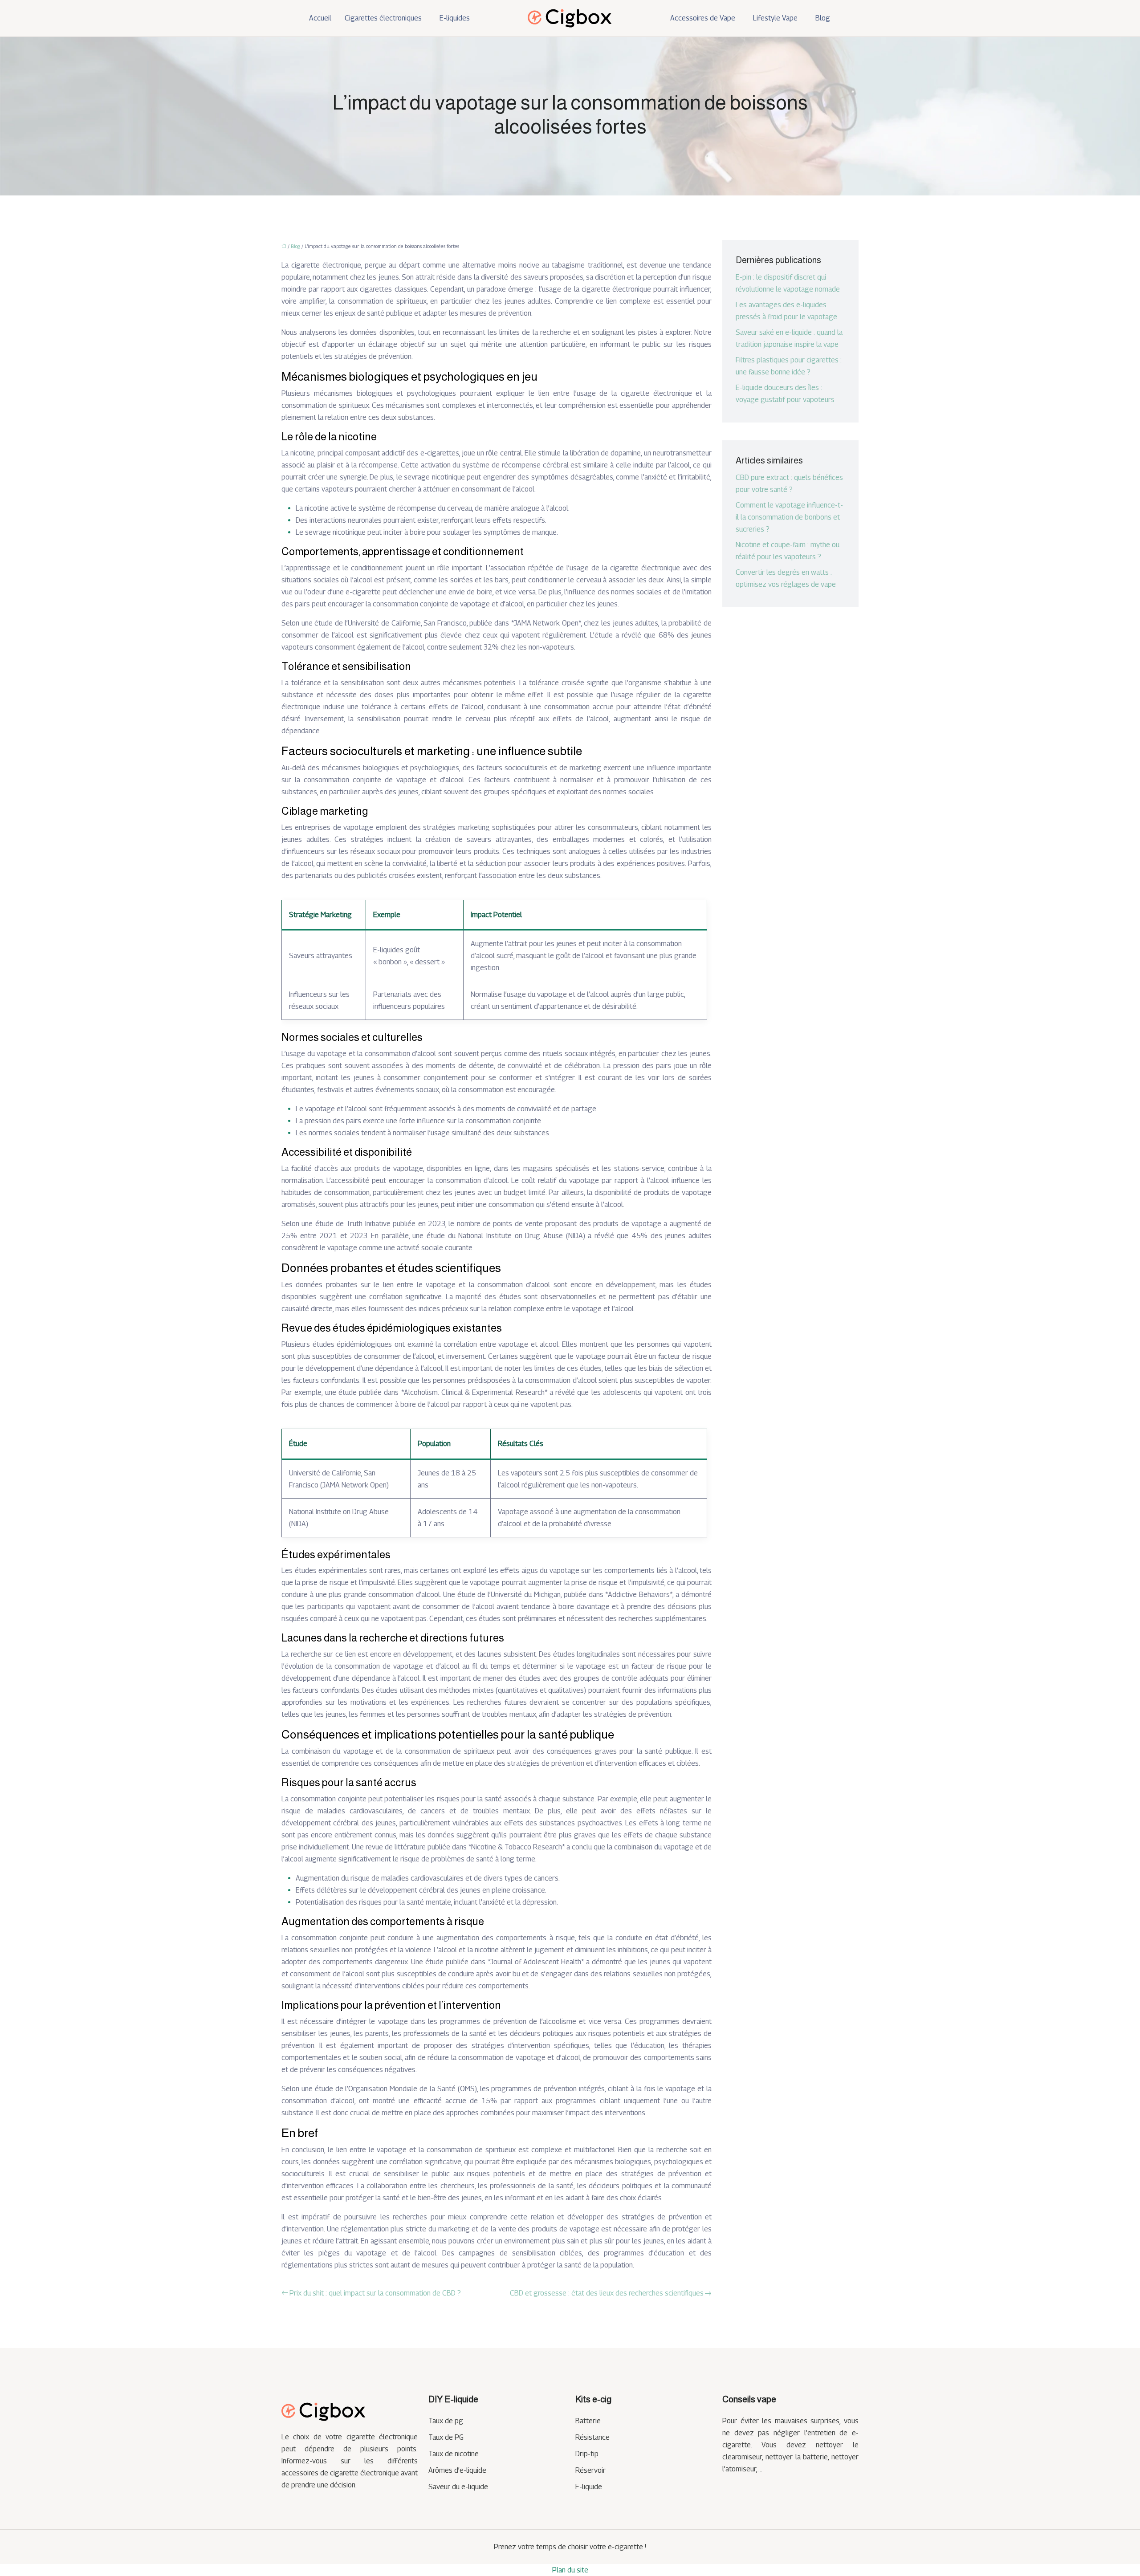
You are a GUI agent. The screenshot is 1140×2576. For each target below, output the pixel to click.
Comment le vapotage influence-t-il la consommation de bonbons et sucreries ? (789, 517)
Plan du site (570, 2570)
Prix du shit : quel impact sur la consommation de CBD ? (375, 2293)
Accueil (320, 18)
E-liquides (455, 18)
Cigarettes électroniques (383, 18)
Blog (823, 18)
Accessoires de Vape (703, 18)
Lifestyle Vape (775, 18)
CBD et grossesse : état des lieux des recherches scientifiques (607, 2293)
